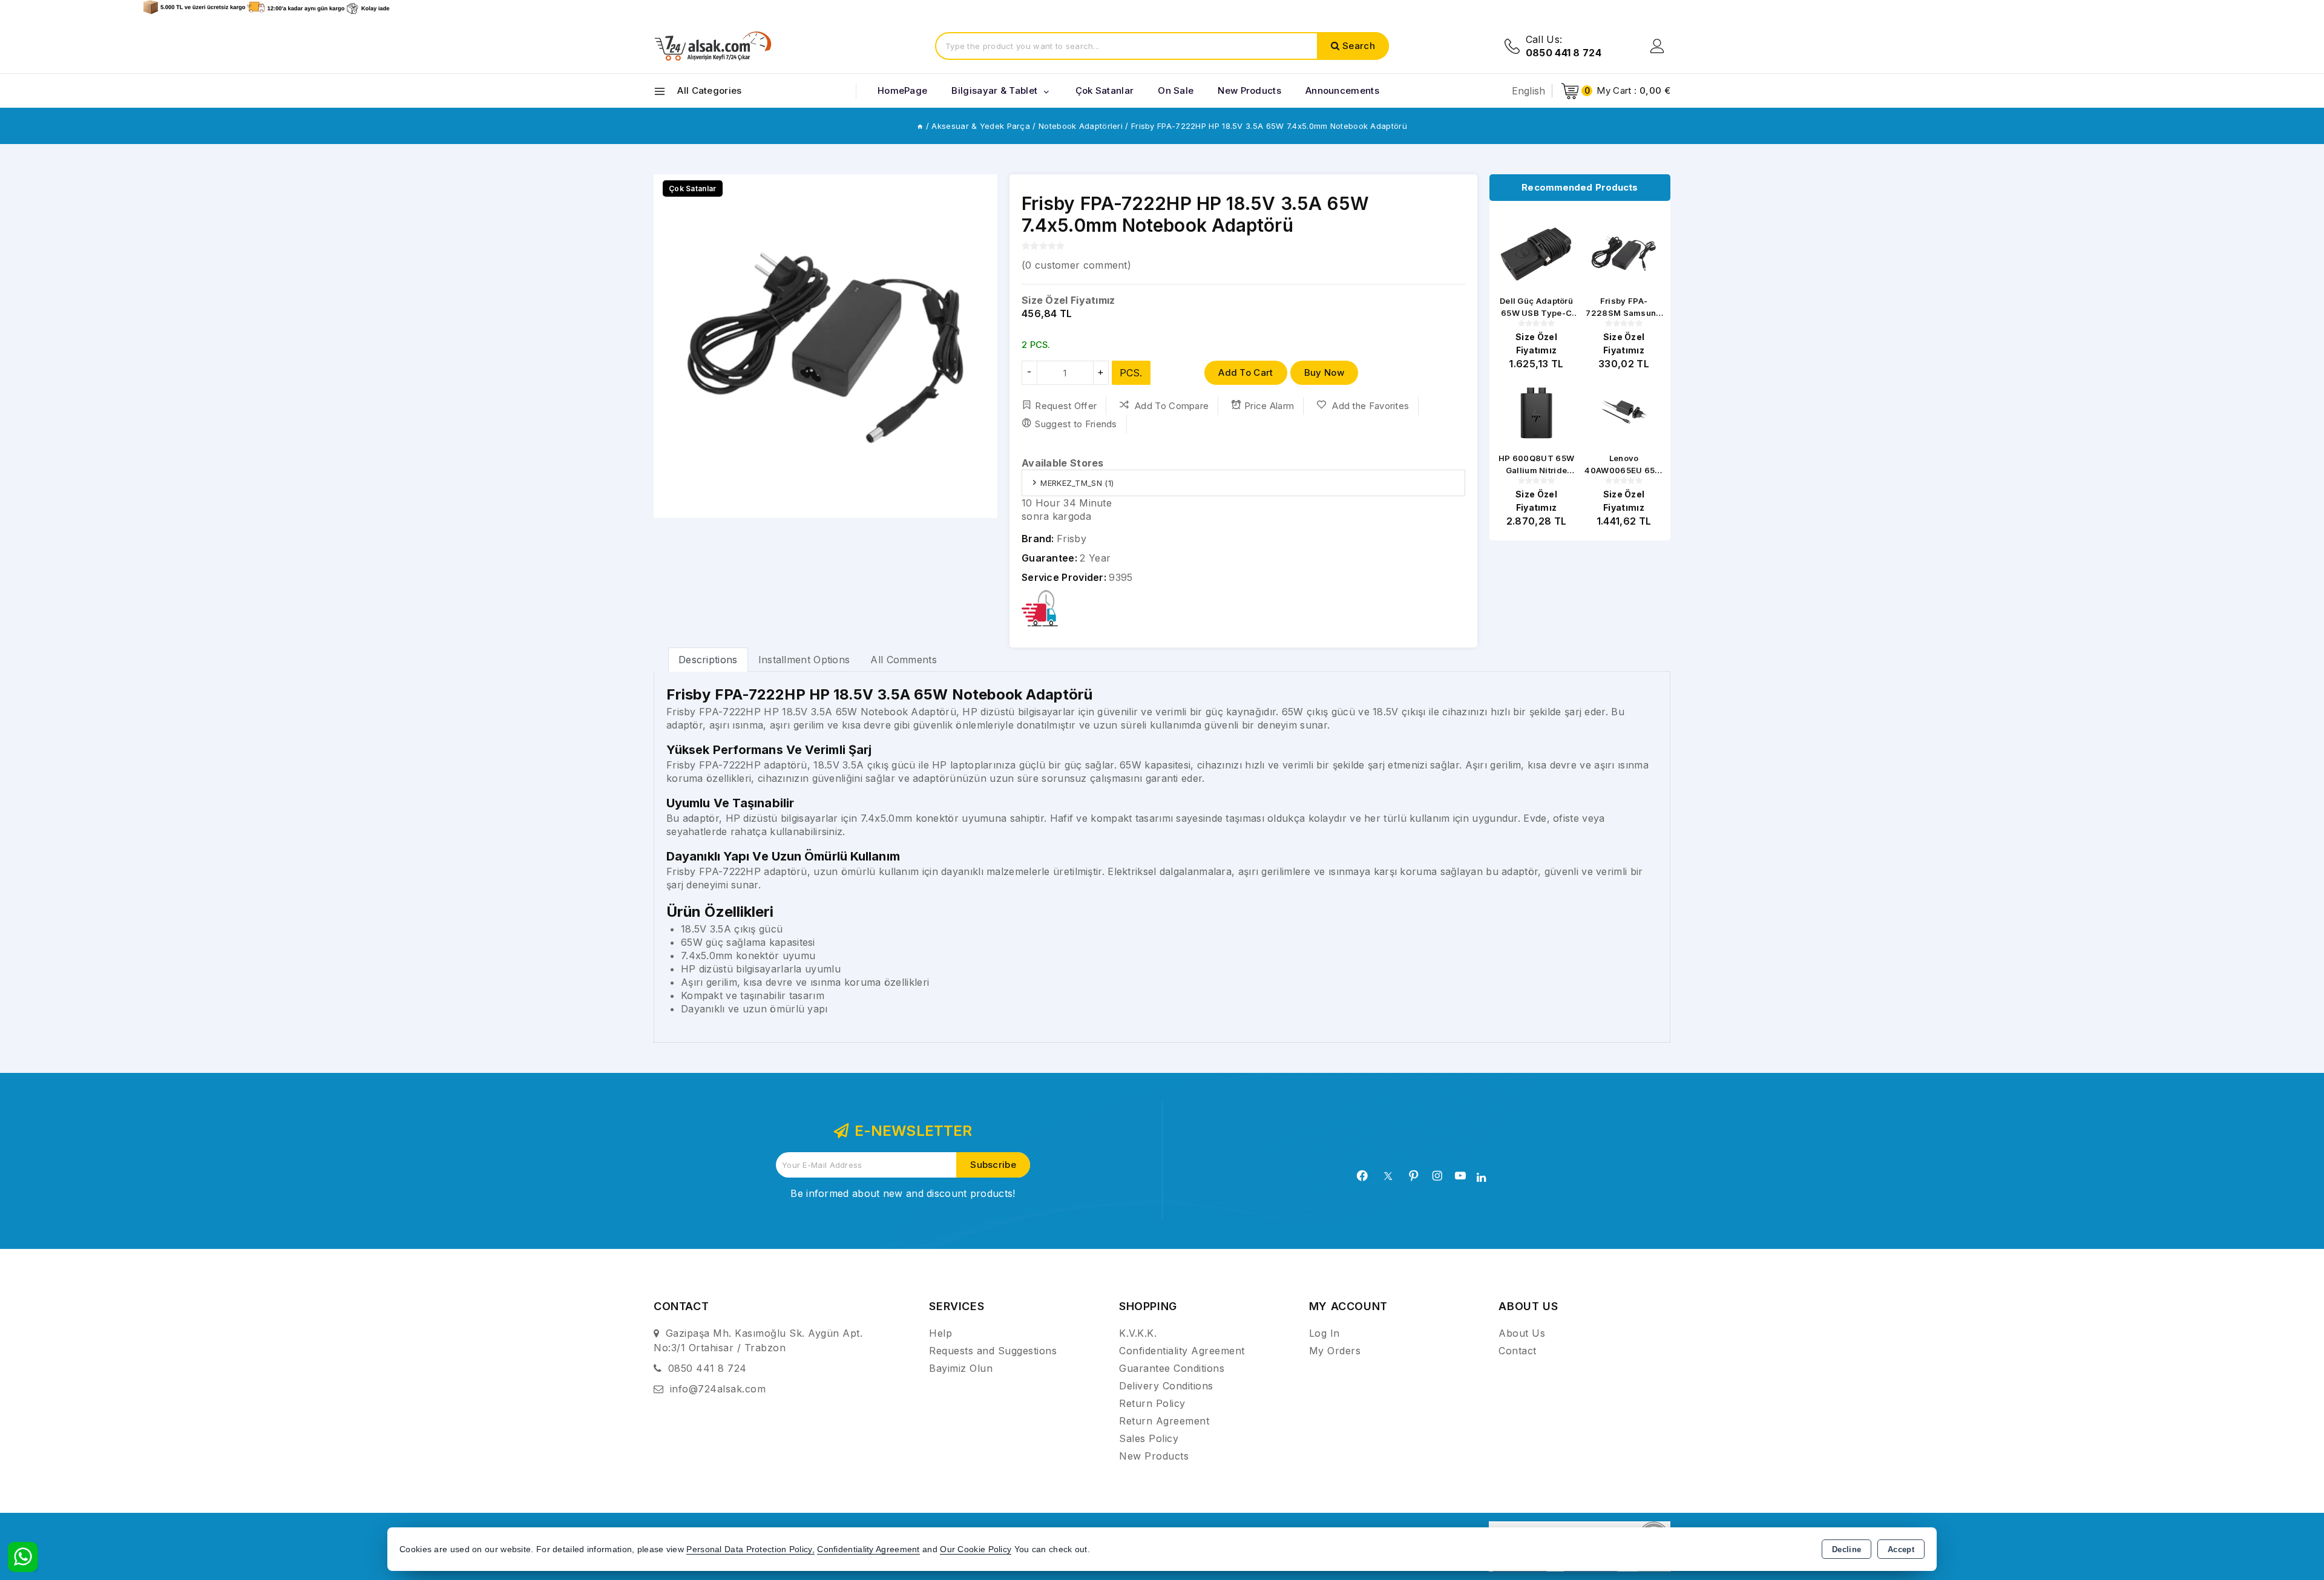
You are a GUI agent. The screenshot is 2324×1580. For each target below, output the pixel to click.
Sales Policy (1149, 1438)
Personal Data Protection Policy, (750, 1549)
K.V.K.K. (1138, 1333)
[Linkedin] (1481, 1178)
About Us (1522, 1333)
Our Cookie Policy (976, 1549)
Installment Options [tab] (804, 660)
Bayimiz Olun (961, 1368)
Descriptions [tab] (708, 660)
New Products (1154, 1456)
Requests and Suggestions (993, 1351)
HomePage (902, 90)
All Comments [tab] (904, 660)
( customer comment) (1076, 265)
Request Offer (1066, 406)
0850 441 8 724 (707, 1368)
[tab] (708, 659)
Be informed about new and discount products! (903, 1193)
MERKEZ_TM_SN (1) (1077, 483)
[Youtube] (1460, 1176)
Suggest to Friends (1076, 424)
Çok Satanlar (1105, 90)
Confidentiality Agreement (1182, 1351)
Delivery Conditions (1166, 1386)
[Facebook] (1362, 1176)
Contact (1518, 1351)
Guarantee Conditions (1172, 1368)
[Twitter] (1388, 1176)
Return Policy (1152, 1403)
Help (940, 1333)
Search (1359, 46)
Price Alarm (1269, 406)
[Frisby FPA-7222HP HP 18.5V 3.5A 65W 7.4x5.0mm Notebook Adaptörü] (826, 346)
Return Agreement (1164, 1421)
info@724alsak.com (718, 1389)
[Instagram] (1437, 1176)
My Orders (1335, 1351)
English (1529, 91)
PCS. (1131, 373)
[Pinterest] (1414, 1176)
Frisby (1072, 539)
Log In (1324, 1333)
